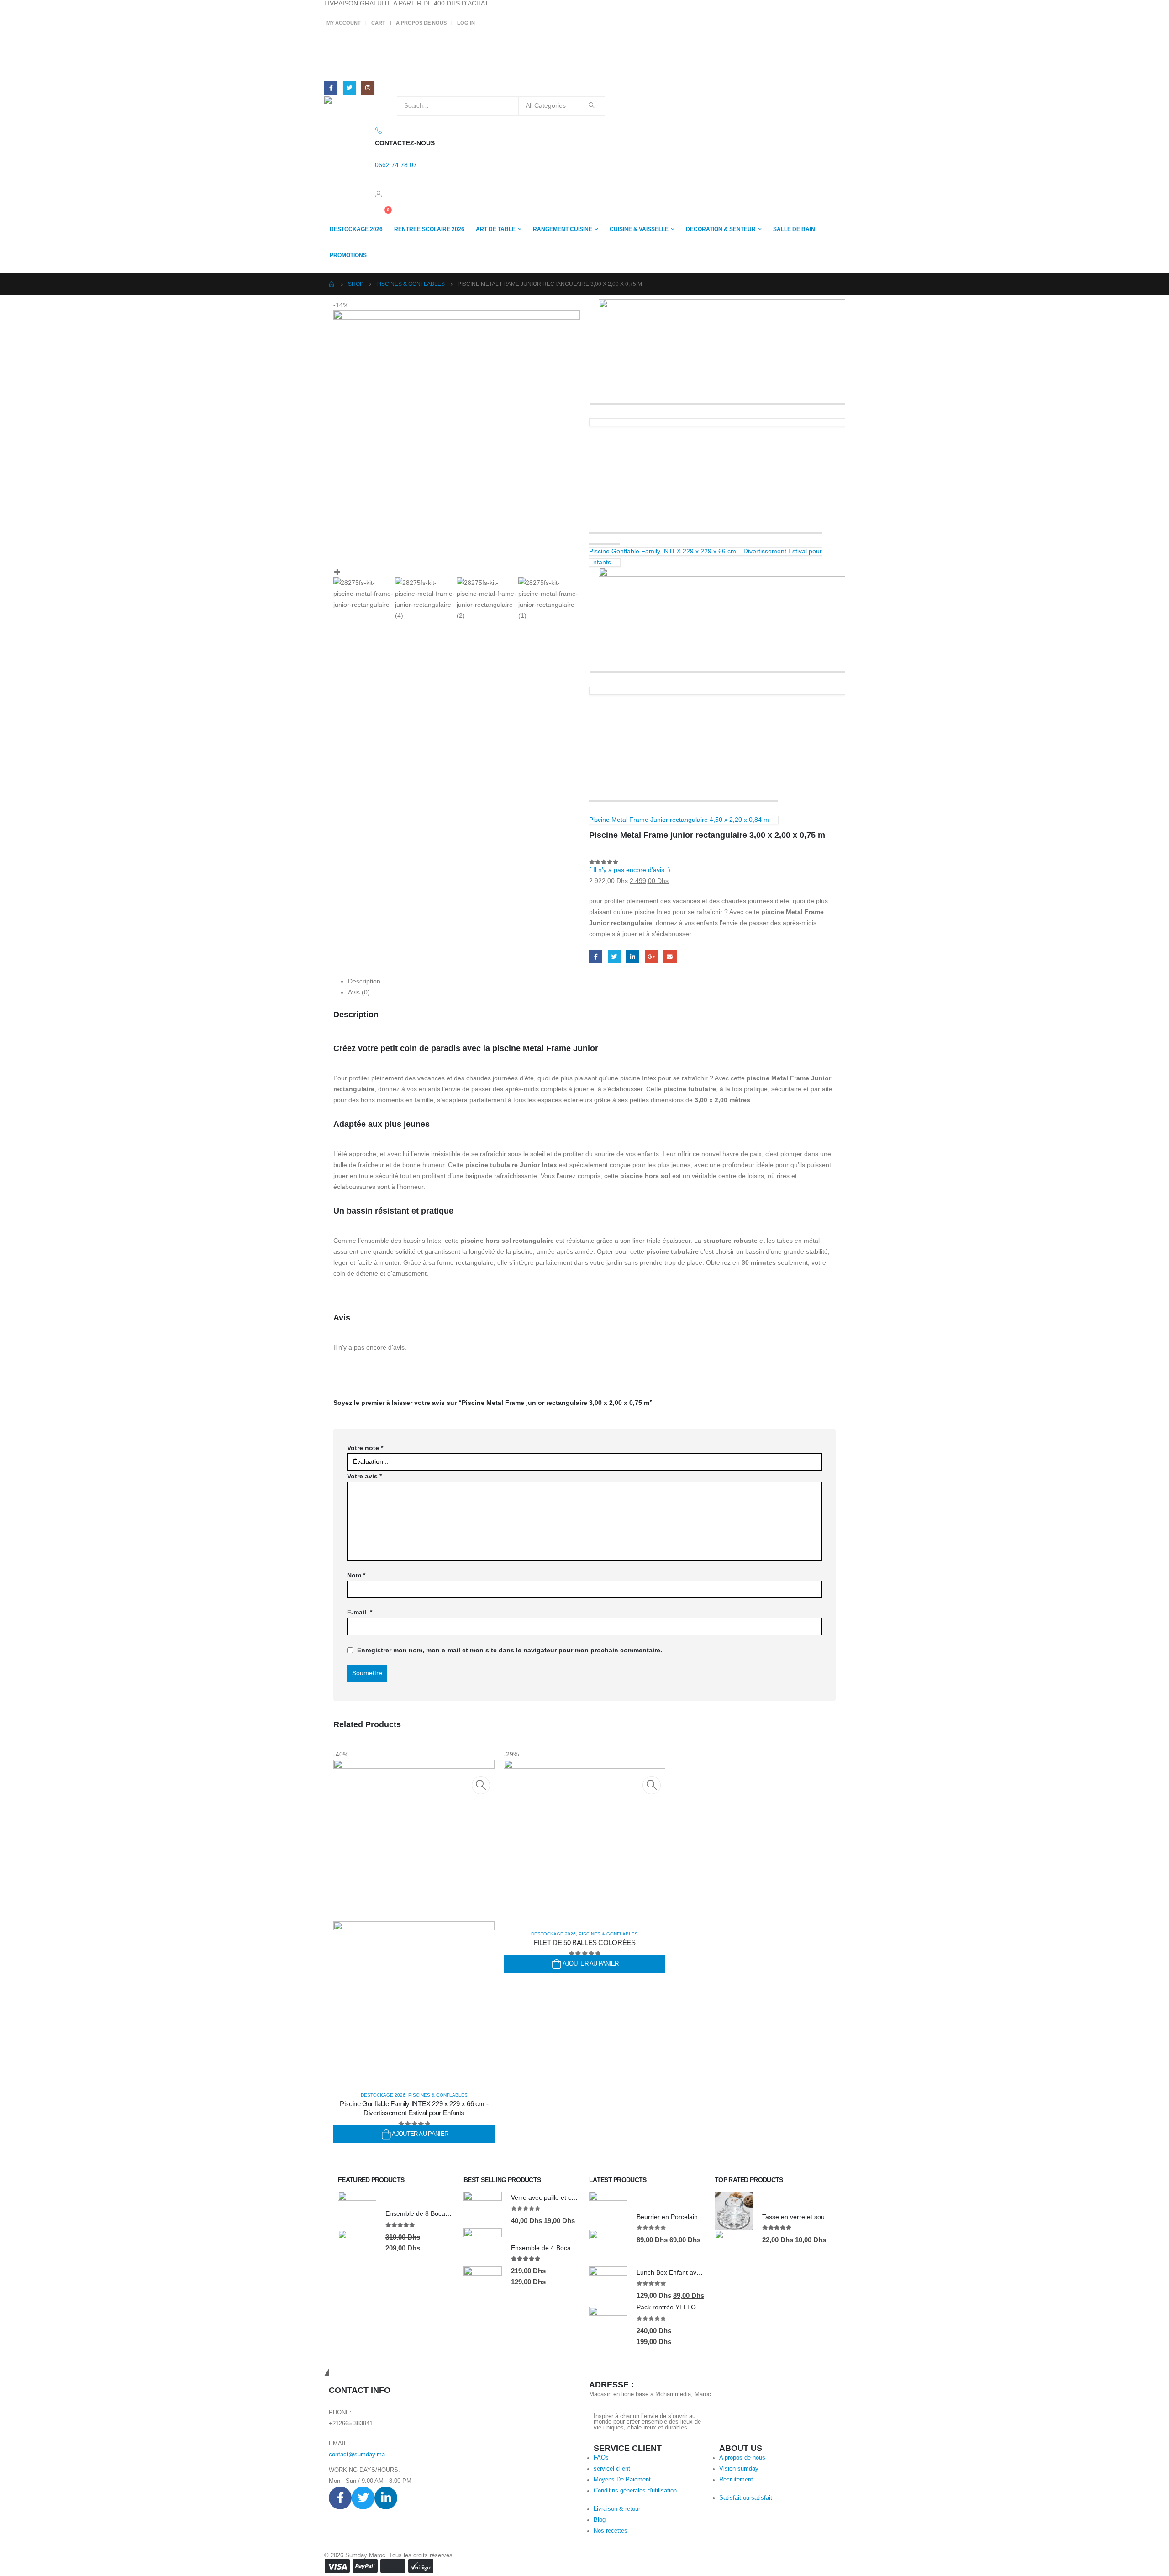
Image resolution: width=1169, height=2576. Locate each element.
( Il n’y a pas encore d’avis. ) (630, 870)
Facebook (596, 957)
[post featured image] (584, 1840)
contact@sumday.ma (357, 2455)
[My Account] (379, 194)
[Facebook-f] (340, 2498)
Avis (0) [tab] (359, 992)
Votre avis (364, 1476)
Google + (651, 957)
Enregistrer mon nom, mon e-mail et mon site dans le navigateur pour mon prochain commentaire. (510, 1650)
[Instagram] (368, 88)
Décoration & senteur (721, 229)
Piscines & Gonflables (438, 2095)
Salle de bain (794, 229)
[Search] (591, 106)
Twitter (614, 957)
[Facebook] (331, 88)
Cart (378, 23)
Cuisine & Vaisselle (639, 229)
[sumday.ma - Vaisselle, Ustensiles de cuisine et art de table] (350, 106)
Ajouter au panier (420, 2134)
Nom (356, 1575)
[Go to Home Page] (332, 284)
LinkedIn (633, 957)
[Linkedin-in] (386, 2498)
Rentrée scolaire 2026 (429, 229)
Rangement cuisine (563, 229)
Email (670, 957)
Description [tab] (364, 981)
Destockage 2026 (356, 229)
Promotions (348, 255)
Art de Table (496, 229)
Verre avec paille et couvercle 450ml (563, 2197)
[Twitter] (350, 88)
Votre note (365, 1448)
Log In (466, 23)
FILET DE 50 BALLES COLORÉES (585, 1943)
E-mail (360, 1612)
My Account (344, 23)
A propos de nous (421, 23)
